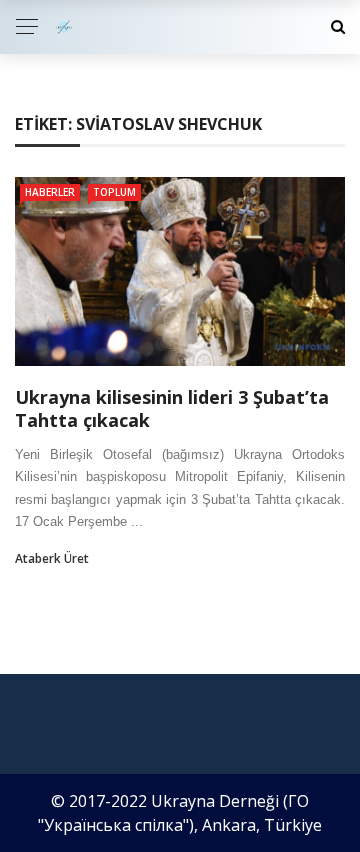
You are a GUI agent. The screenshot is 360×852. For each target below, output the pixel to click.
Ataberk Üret (52, 558)
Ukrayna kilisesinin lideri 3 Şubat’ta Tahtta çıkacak (172, 408)
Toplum (114, 192)
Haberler (50, 192)
